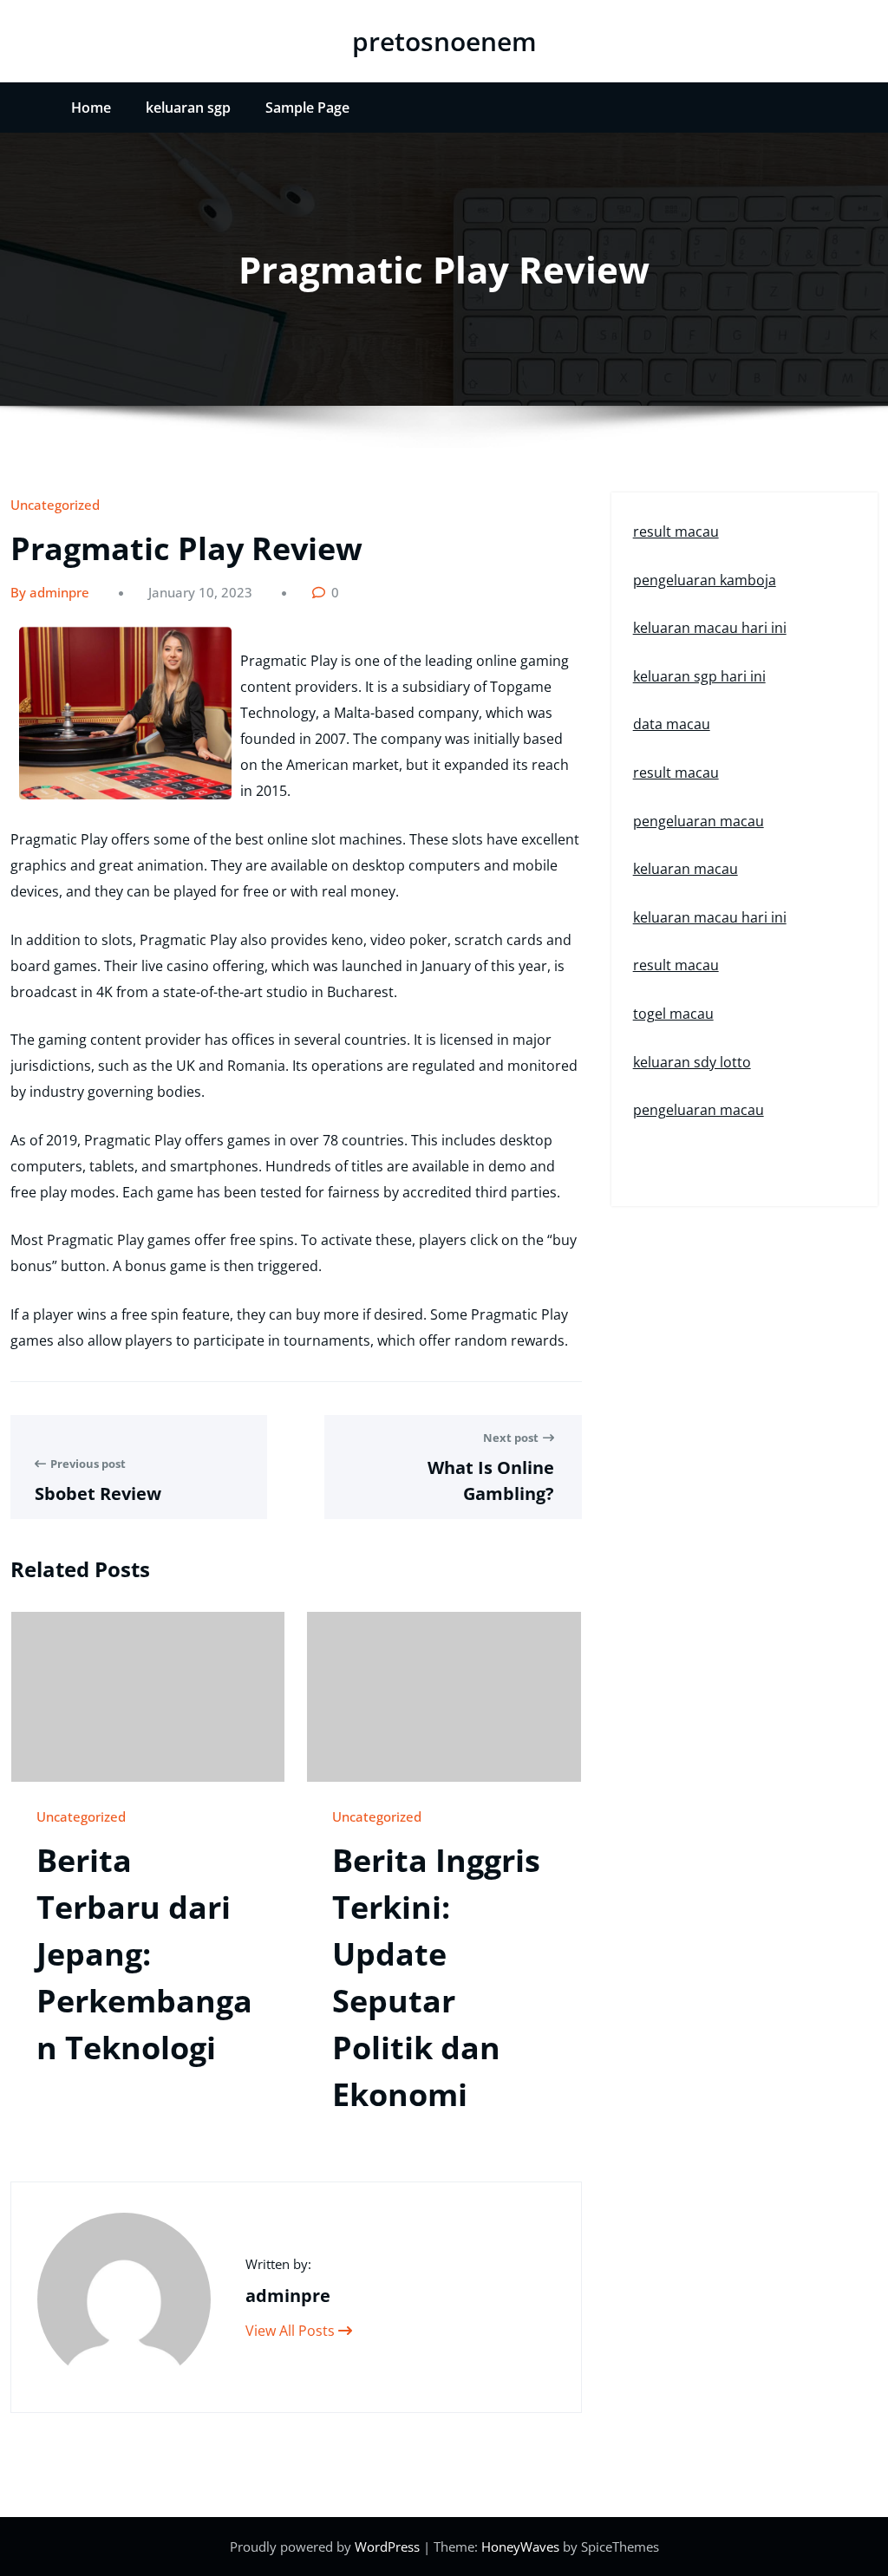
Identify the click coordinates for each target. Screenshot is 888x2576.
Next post (511, 1438)
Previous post (88, 1464)
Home (91, 108)
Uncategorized (55, 505)
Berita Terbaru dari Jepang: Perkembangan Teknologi (144, 1954)
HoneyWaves (520, 2547)
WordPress (389, 2547)
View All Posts (292, 2331)
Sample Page (307, 108)
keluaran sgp (188, 108)
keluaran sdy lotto (692, 1062)
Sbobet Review (98, 1493)
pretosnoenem (444, 41)
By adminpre (50, 592)
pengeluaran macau (699, 821)
